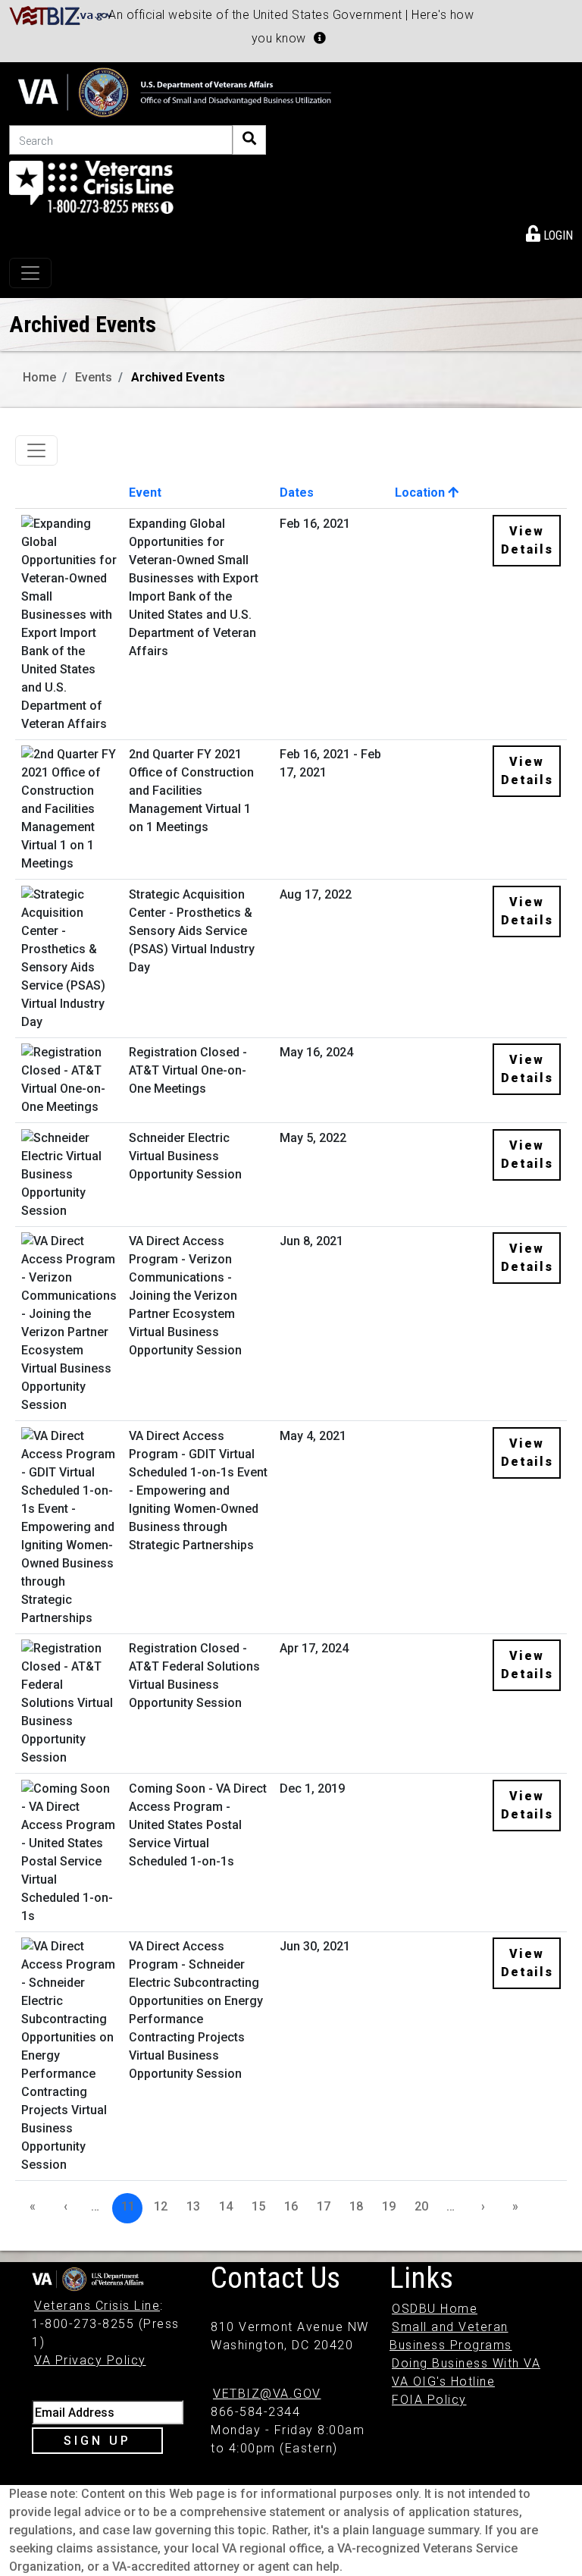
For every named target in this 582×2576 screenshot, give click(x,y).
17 (324, 2206)
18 (356, 2206)
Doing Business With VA (466, 2363)
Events (94, 377)
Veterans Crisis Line (97, 2306)
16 (291, 2206)
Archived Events (178, 377)
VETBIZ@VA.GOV (267, 2394)
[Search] (249, 140)
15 (258, 2206)
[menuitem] (549, 233)
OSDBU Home (435, 2309)
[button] (320, 38)
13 (193, 2206)
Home (39, 377)
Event (145, 493)
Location (421, 493)
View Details (527, 540)
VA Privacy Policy (90, 2360)
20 (421, 2206)
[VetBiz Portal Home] (61, 15)
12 (161, 2206)
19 (389, 2206)
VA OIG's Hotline (443, 2381)
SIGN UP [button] (97, 2441)
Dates (297, 493)
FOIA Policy (429, 2400)
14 (226, 2206)
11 (128, 2206)
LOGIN (557, 235)
